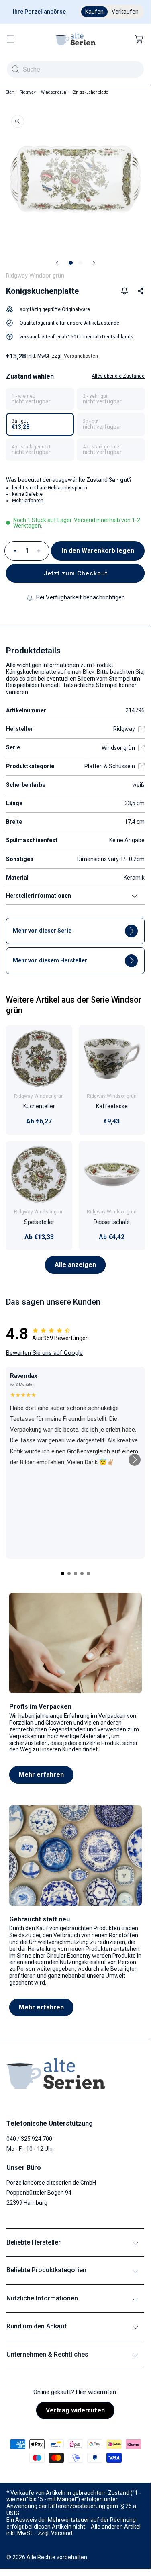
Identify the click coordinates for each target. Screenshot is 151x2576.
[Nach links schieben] (57, 263)
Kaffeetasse (111, 1106)
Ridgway (28, 92)
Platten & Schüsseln (110, 766)
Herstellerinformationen (39, 896)
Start (10, 92)
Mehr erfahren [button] (28, 501)
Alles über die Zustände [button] (118, 376)
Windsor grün (54, 92)
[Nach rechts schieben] (94, 263)
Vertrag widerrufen (75, 2410)
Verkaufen (125, 12)
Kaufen (94, 12)
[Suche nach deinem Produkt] (15, 69)
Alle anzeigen (75, 1265)
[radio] (40, 399)
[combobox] (75, 69)
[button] (10, 39)
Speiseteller (39, 1222)
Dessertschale (112, 1222)
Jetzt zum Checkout (75, 573)
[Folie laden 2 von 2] (80, 263)
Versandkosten (81, 356)
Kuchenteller (39, 1106)
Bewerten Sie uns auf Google (44, 1353)
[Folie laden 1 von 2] (71, 263)
